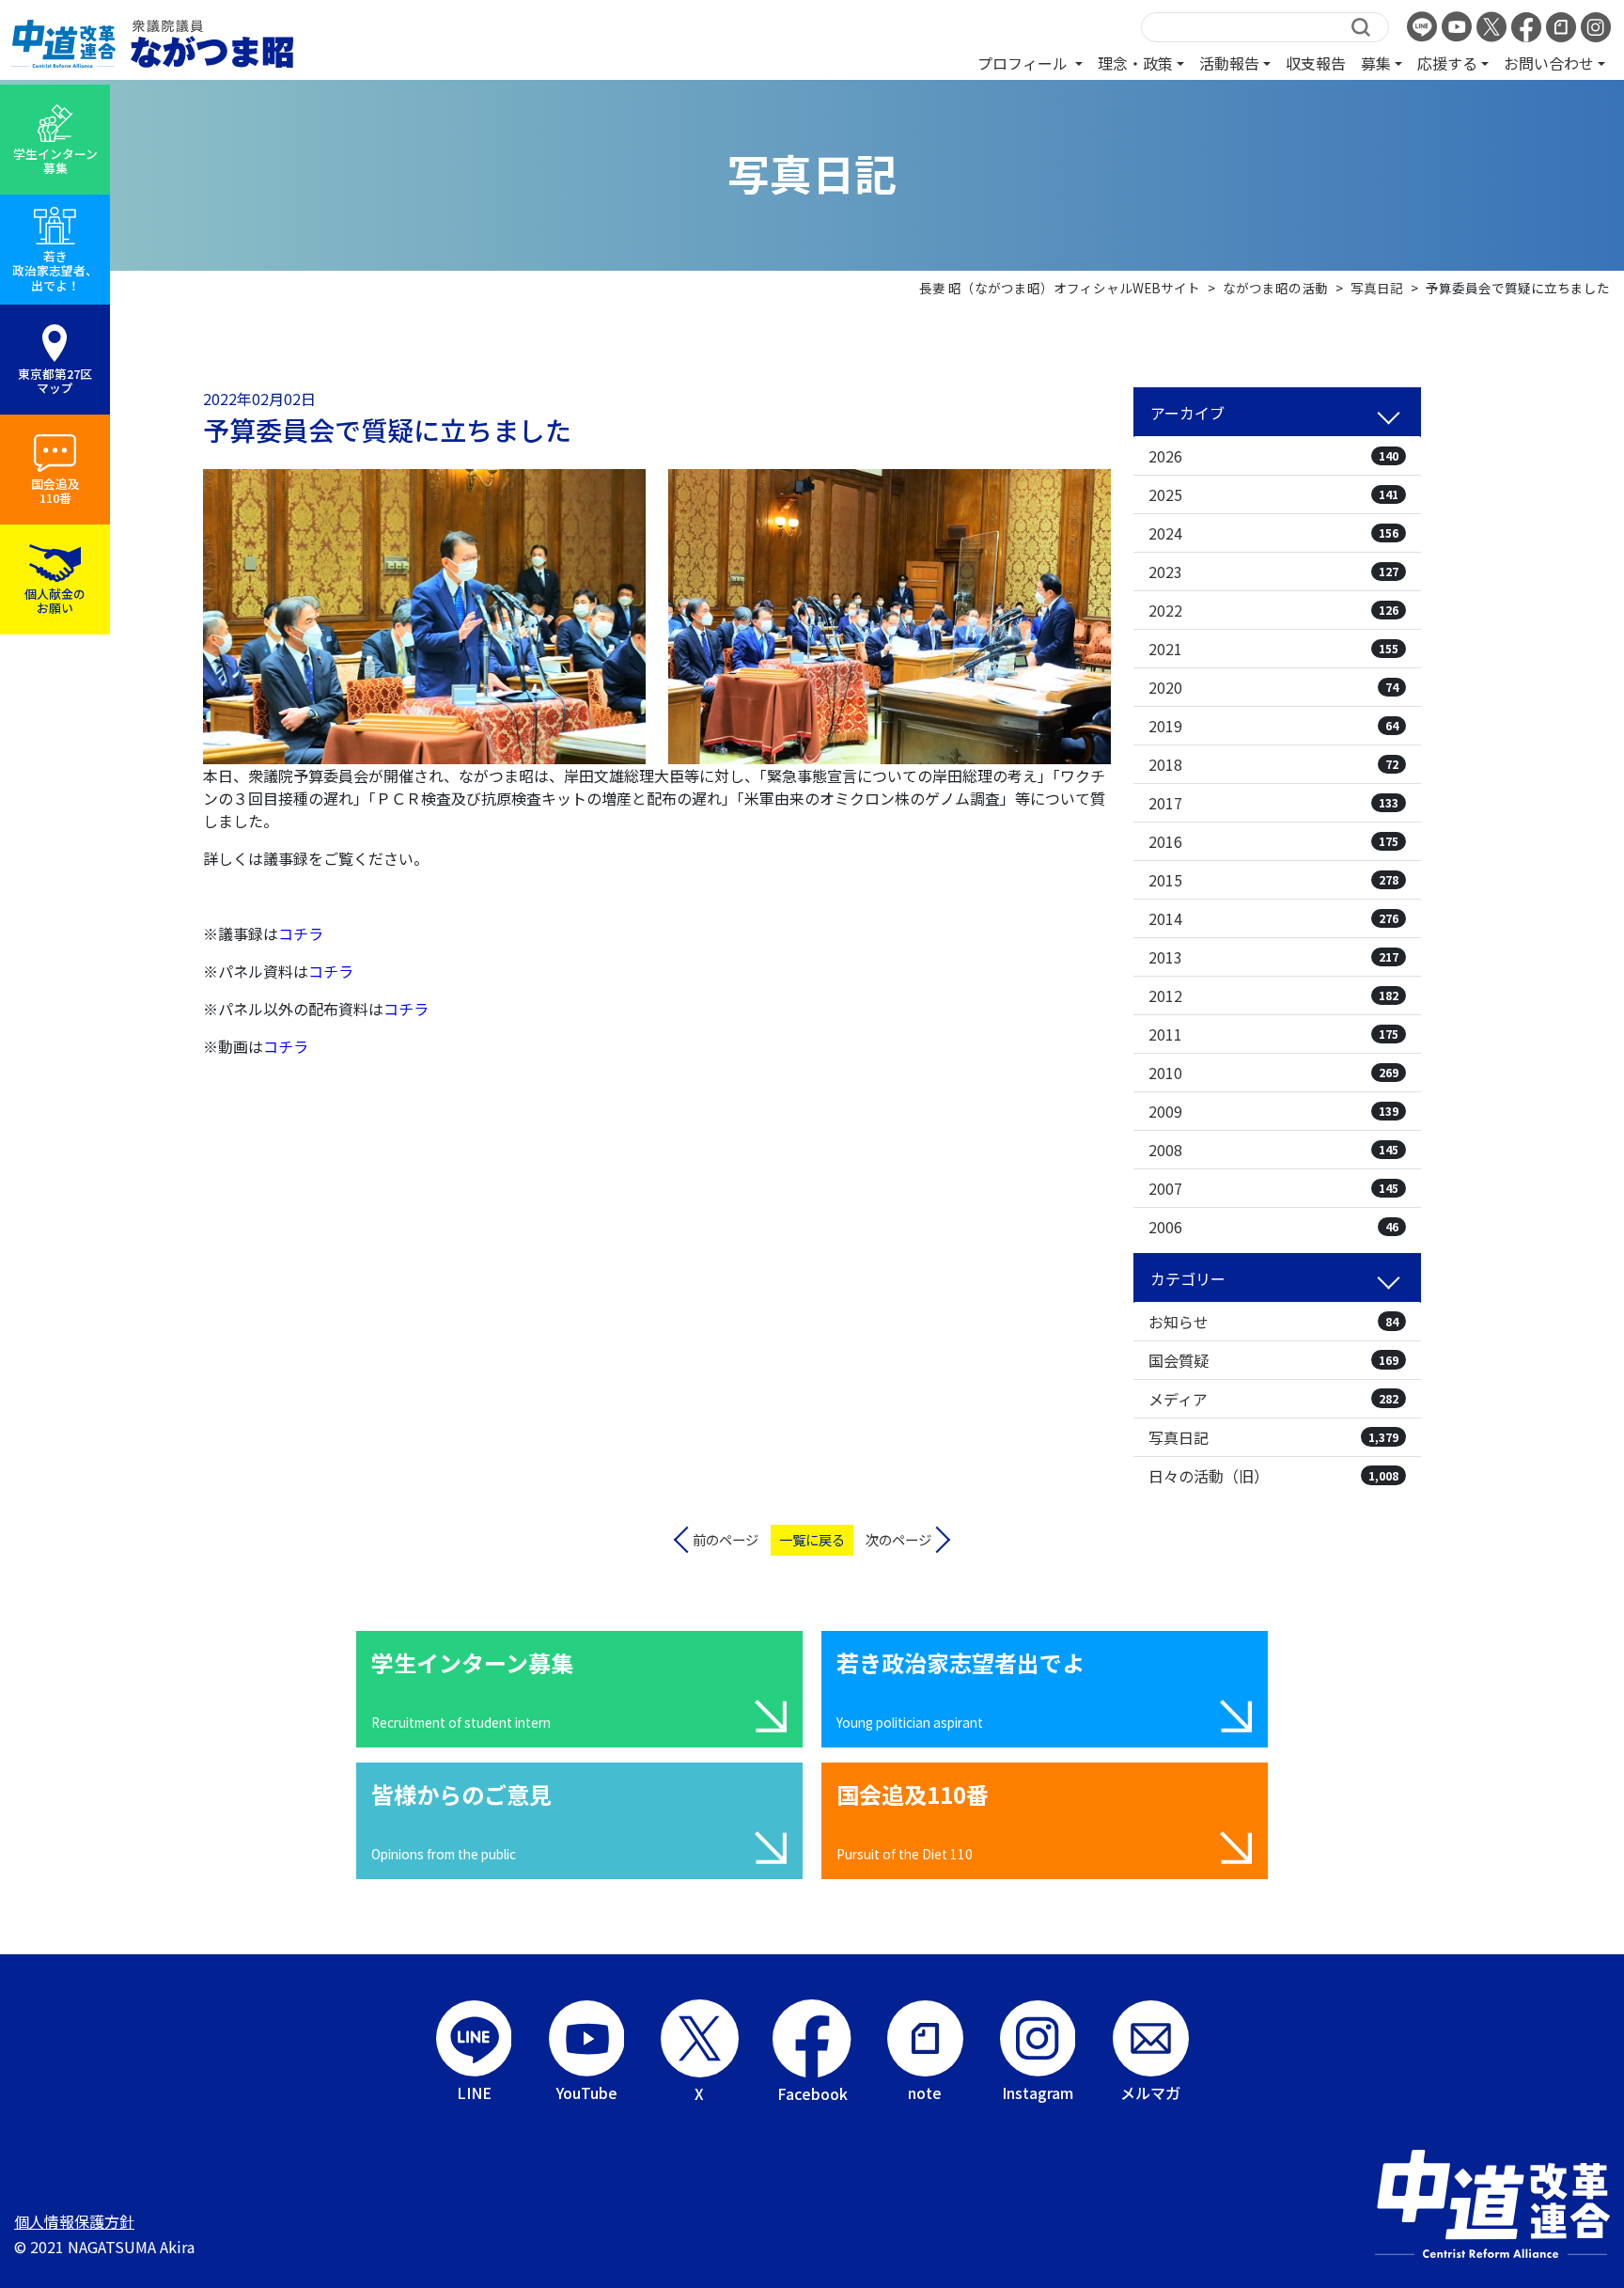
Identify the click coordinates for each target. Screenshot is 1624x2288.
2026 (1273, 456)
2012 (1273, 995)
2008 (1273, 1150)
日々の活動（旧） (1273, 1476)
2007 (1273, 1188)
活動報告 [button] (1229, 63)
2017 (1273, 803)
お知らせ (1273, 1322)
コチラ (331, 971)
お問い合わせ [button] (1549, 63)
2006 (1273, 1227)
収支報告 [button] (1316, 63)
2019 (1273, 726)
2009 (1273, 1111)
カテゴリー (1188, 1278)
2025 (1273, 494)
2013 (1273, 957)
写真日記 (1273, 1437)
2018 (1273, 764)
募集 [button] (1376, 63)
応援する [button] (1447, 63)
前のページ (726, 1539)
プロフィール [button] (1024, 63)
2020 (1273, 687)
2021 (1273, 649)
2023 (1273, 572)
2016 (1273, 841)
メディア (1273, 1399)
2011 (1273, 1034)
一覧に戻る (812, 1539)
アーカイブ (1187, 413)
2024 (1273, 533)
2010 (1273, 1073)
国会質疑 (1273, 1360)
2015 (1273, 880)
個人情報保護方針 (74, 2221)
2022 (1273, 610)
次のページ (898, 1539)
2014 (1273, 918)
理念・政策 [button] (1135, 63)
